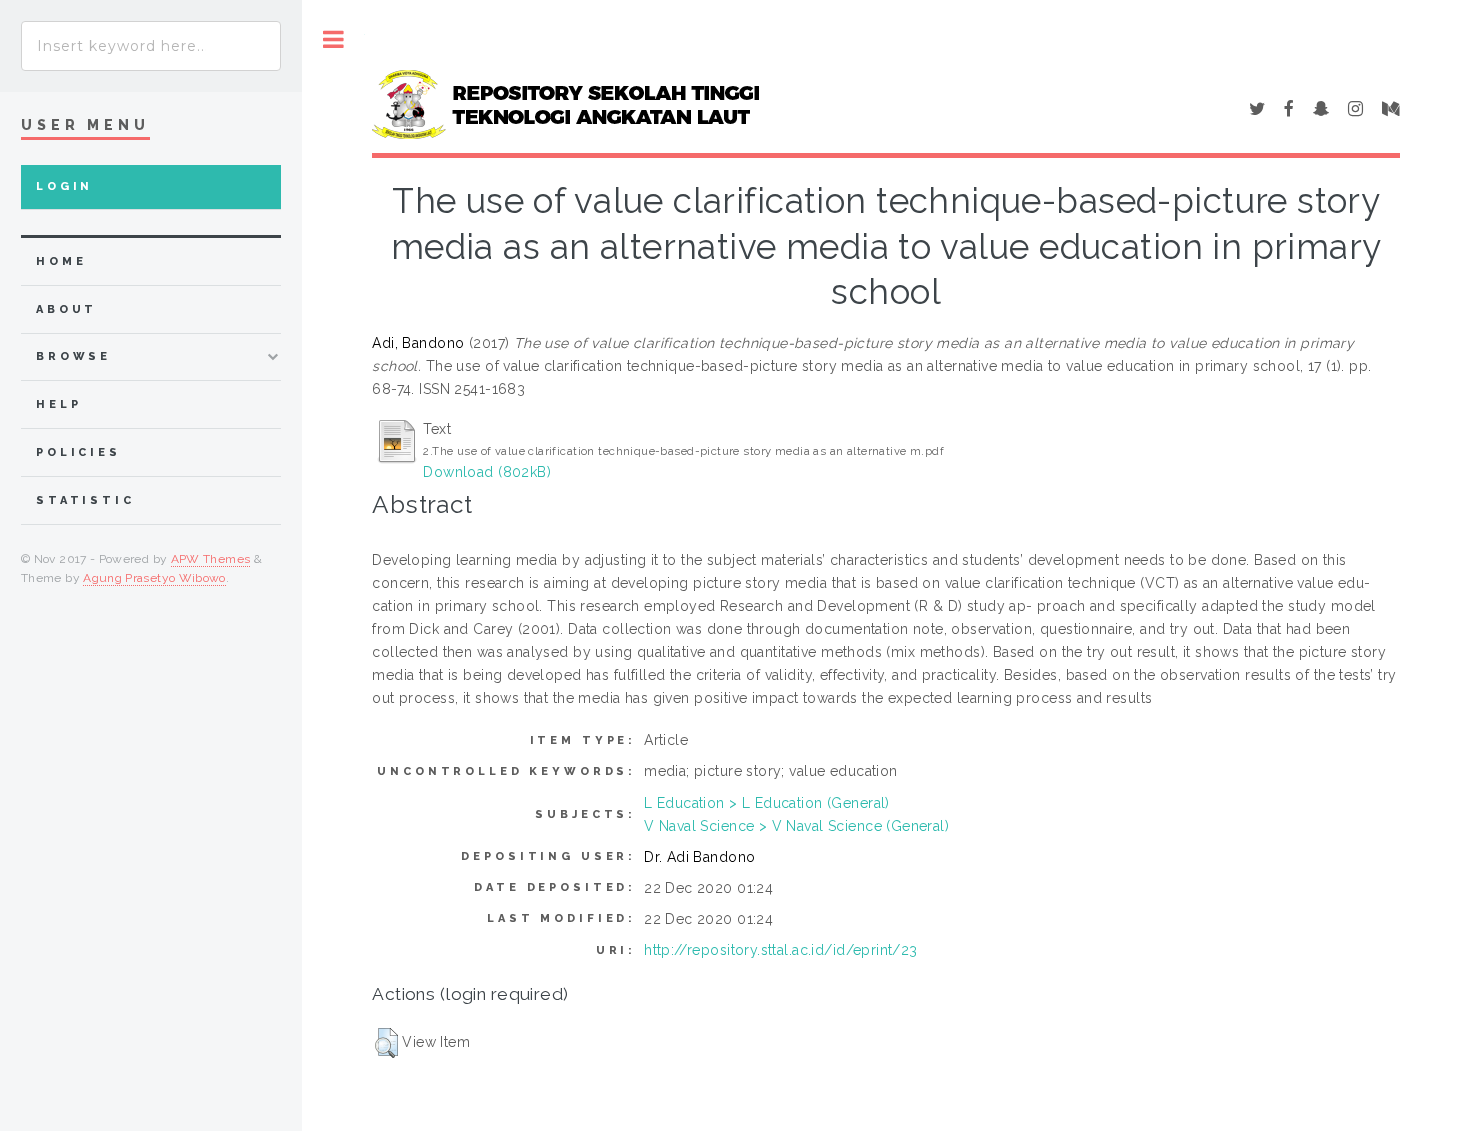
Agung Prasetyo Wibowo (154, 578)
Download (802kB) (487, 472)
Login (64, 186)
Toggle (333, 39)
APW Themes (211, 559)
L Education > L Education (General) (767, 803)
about (66, 309)
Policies (78, 452)
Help (58, 404)
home (61, 261)
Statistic (85, 500)
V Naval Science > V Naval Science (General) (796, 826)
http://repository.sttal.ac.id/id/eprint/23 (781, 950)
